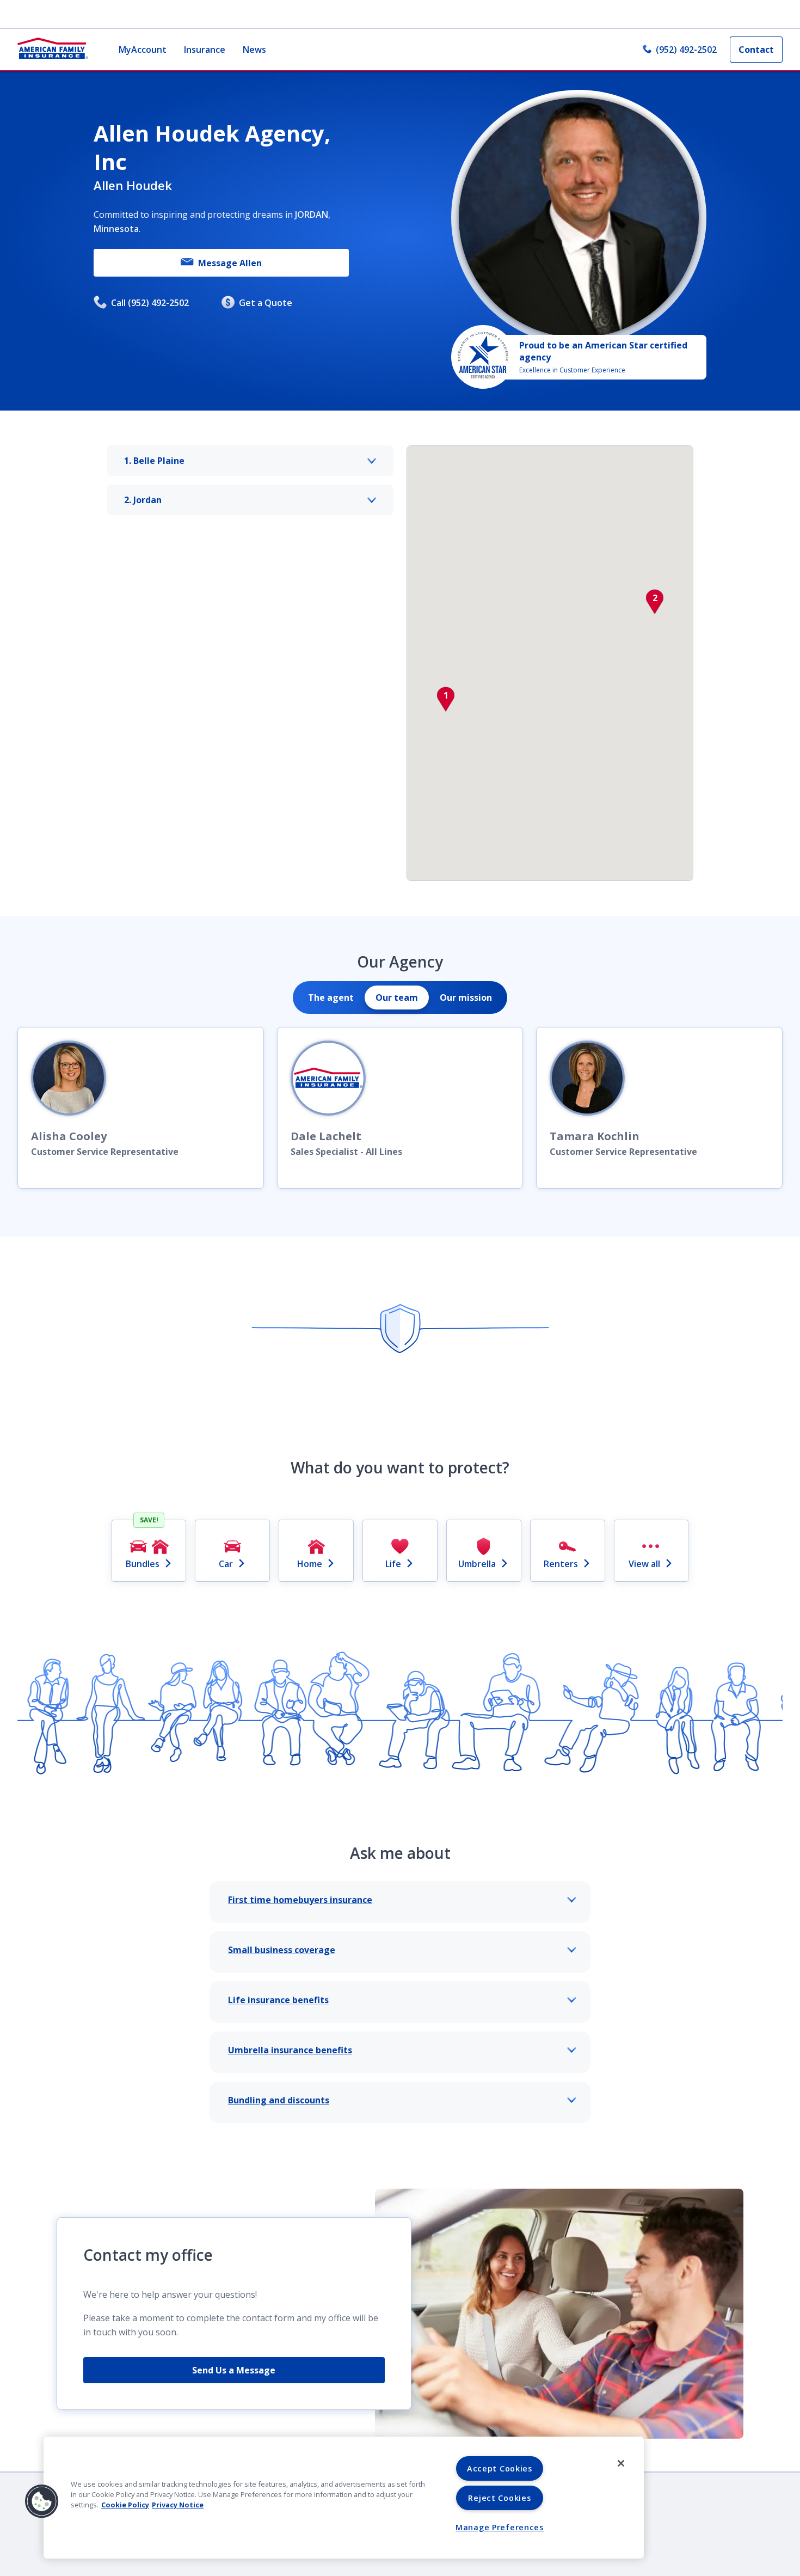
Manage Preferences (500, 2527)
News (254, 50)
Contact (756, 50)
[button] (446, 699)
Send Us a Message (234, 2370)
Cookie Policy (125, 2505)
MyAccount (143, 50)
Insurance (205, 50)
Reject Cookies (499, 2498)
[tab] (331, 998)
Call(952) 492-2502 (150, 303)
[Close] (621, 2463)
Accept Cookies (500, 2468)
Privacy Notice (178, 2505)
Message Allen (230, 263)
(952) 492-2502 (686, 50)
